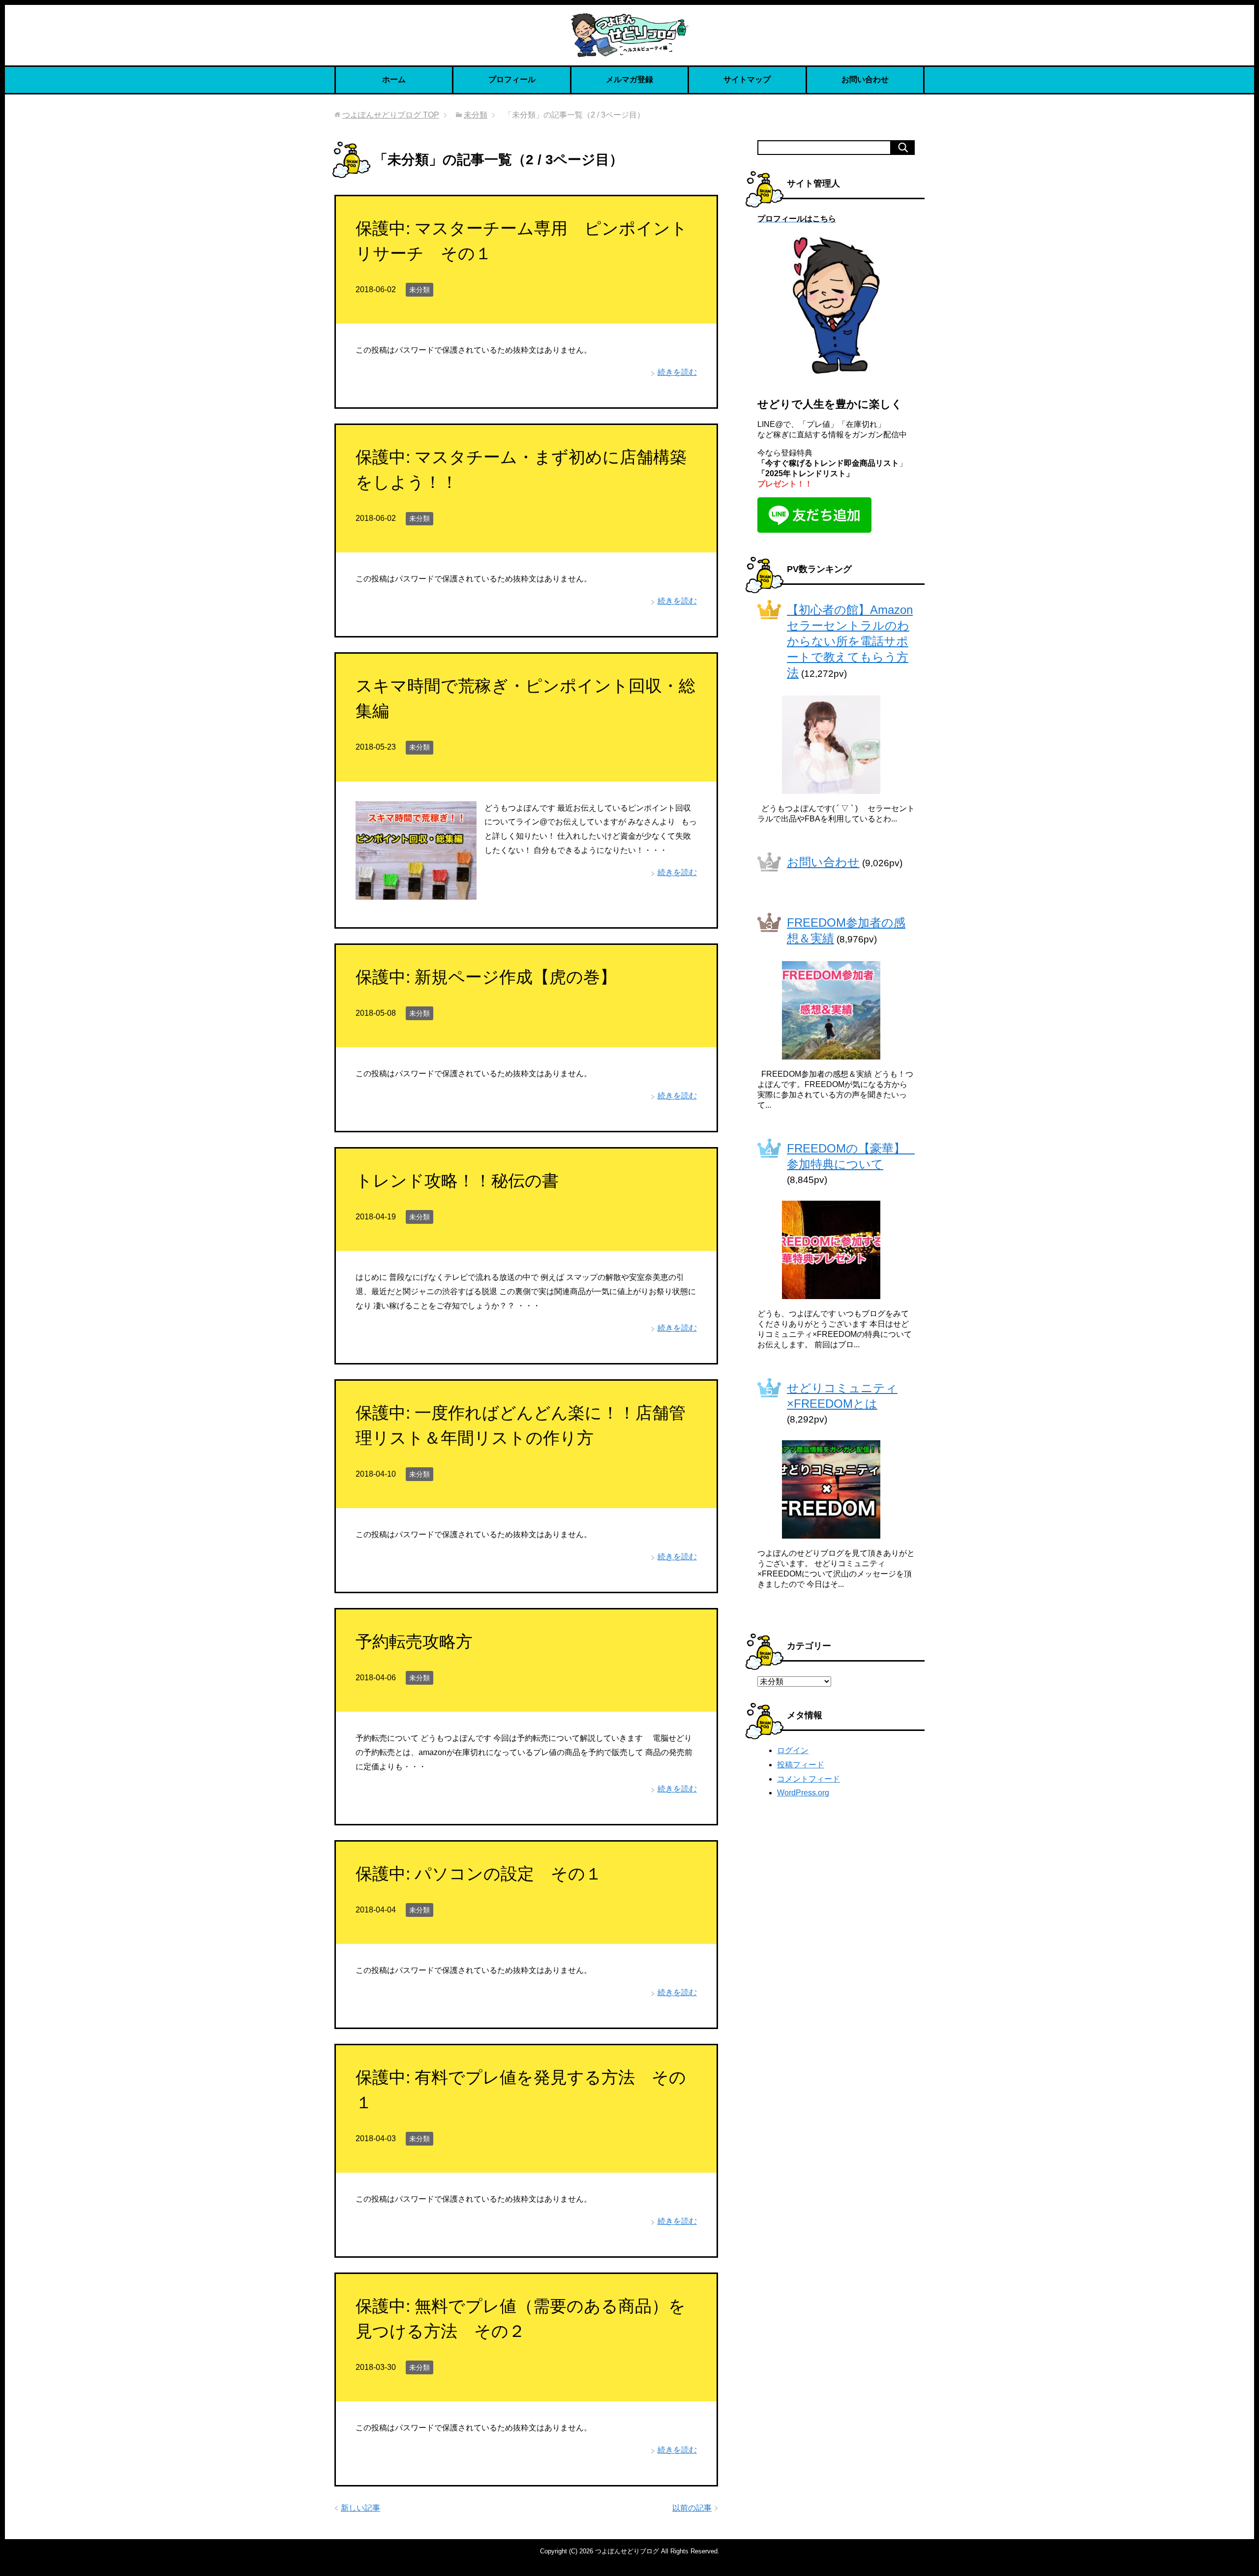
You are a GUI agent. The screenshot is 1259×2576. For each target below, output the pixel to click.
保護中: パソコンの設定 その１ (479, 1874)
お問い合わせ (865, 79)
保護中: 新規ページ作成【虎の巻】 (486, 977)
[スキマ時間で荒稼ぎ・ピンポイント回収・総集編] (416, 892)
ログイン (793, 1750)
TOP (391, 115)
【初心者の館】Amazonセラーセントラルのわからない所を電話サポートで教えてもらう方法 (850, 641)
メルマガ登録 (629, 79)
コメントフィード (809, 1779)
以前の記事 (692, 2508)
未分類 (420, 290)
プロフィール (512, 79)
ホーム (394, 79)
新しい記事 (360, 2508)
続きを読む (677, 372)
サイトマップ (747, 79)
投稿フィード (801, 1765)
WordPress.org (803, 1793)
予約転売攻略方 (414, 1641)
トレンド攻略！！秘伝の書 (457, 1181)
